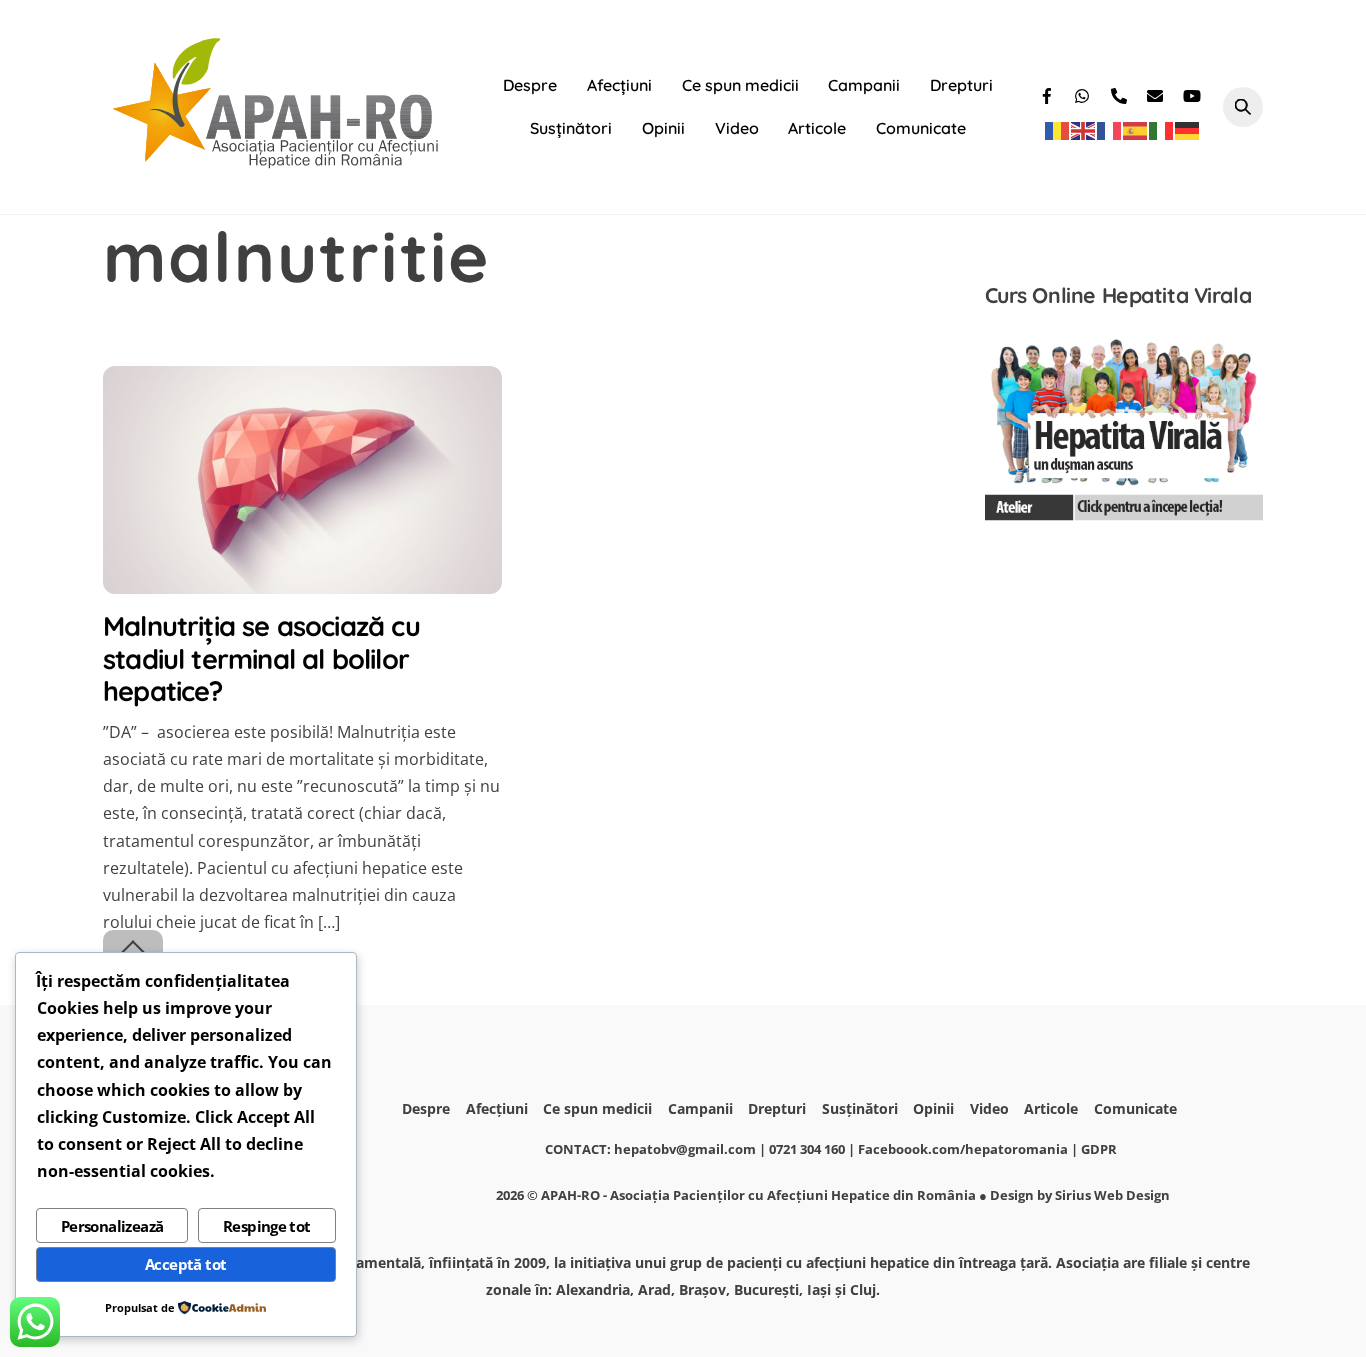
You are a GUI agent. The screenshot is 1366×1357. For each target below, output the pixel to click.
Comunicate (921, 128)
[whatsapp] (1085, 93)
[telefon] (1121, 93)
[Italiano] (1162, 130)
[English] (1084, 130)
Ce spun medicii (740, 85)
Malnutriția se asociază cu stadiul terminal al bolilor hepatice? (261, 658)
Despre (530, 85)
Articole (817, 128)
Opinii (663, 128)
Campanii (864, 85)
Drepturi (961, 85)
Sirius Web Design (1112, 1195)
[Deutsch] (1188, 130)
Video (737, 128)
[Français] (1110, 130)
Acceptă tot (185, 1264)
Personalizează (112, 1226)
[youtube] (1193, 93)
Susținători (571, 128)
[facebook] (1049, 93)
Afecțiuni (619, 85)
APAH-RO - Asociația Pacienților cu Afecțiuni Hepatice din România (758, 1195)
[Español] (1136, 130)
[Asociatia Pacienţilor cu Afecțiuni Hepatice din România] (278, 163)
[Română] (1058, 130)
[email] (1157, 93)
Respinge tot (267, 1226)
